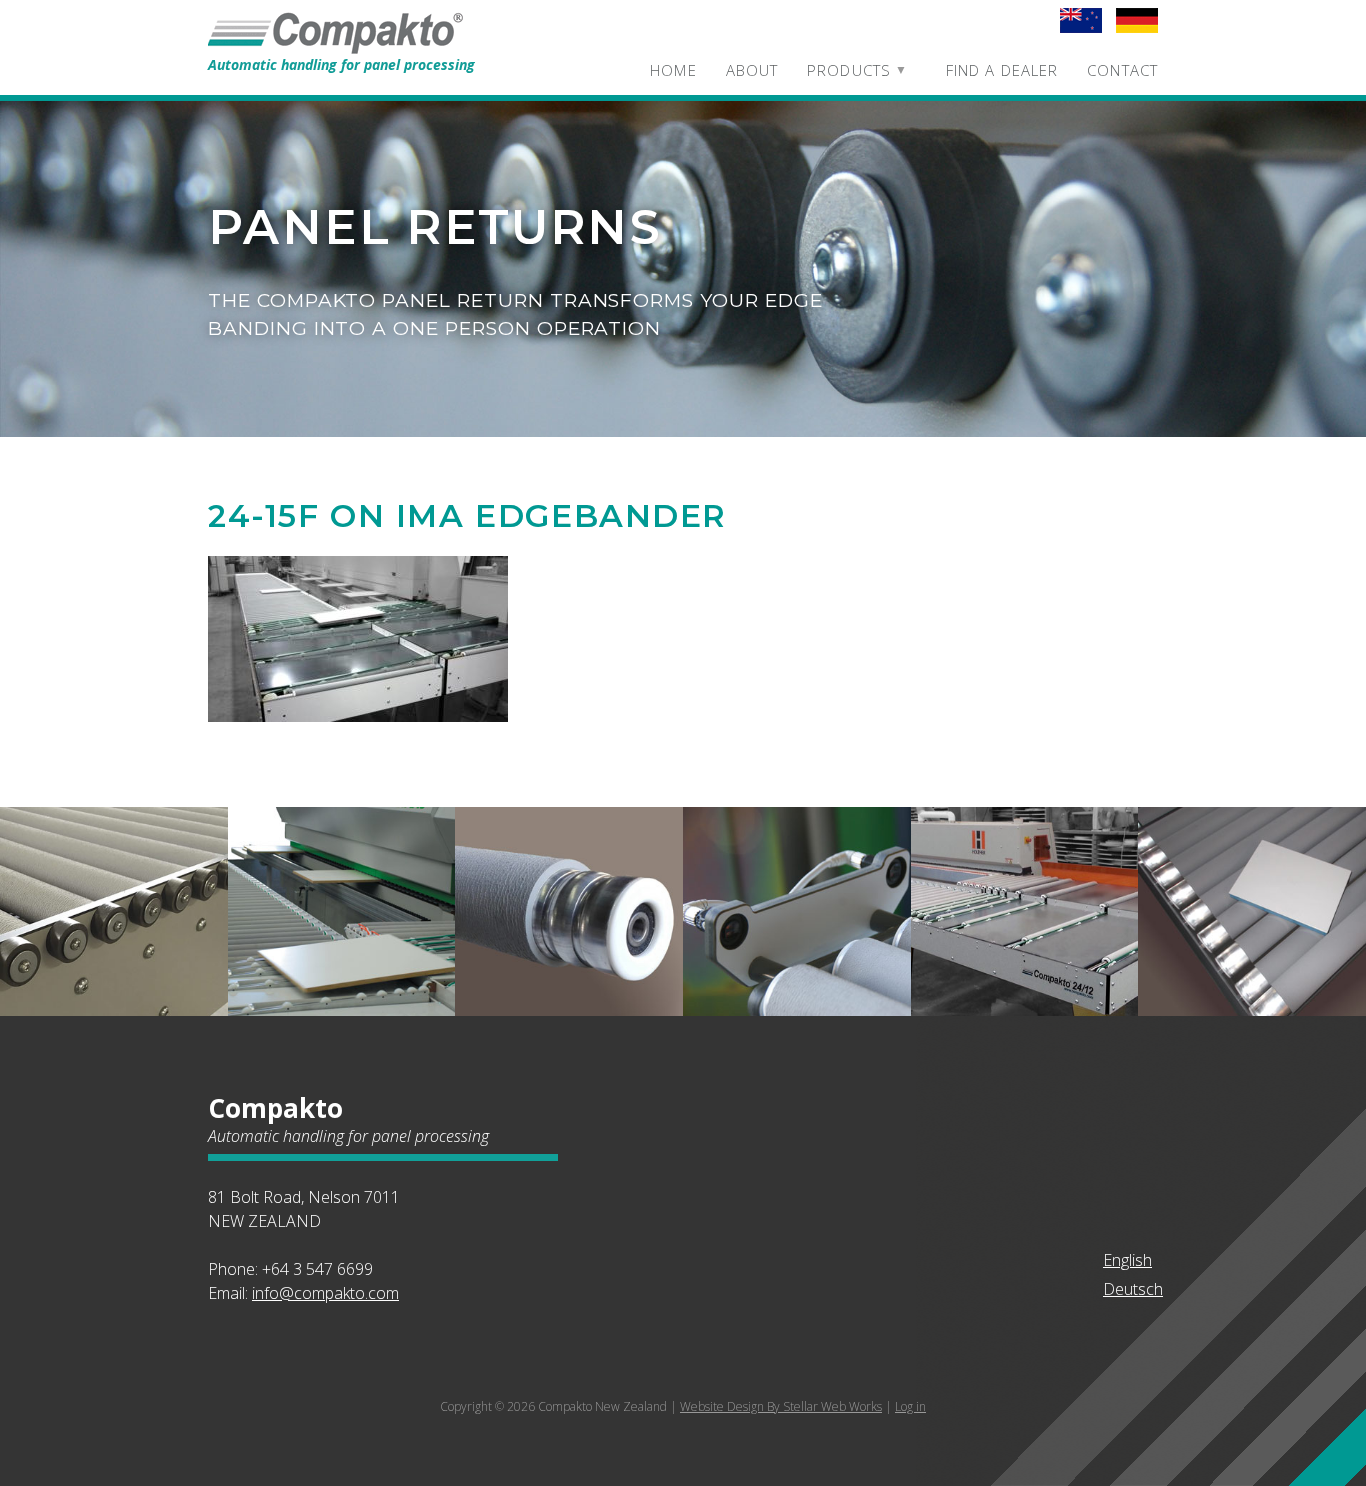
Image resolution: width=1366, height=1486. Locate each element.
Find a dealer (1002, 70)
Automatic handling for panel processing (341, 64)
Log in (910, 1406)
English (1127, 1260)
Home (673, 70)
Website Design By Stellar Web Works (781, 1406)
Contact (1122, 70)
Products (849, 70)
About (752, 70)
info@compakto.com (325, 1293)
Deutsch (1133, 1289)
